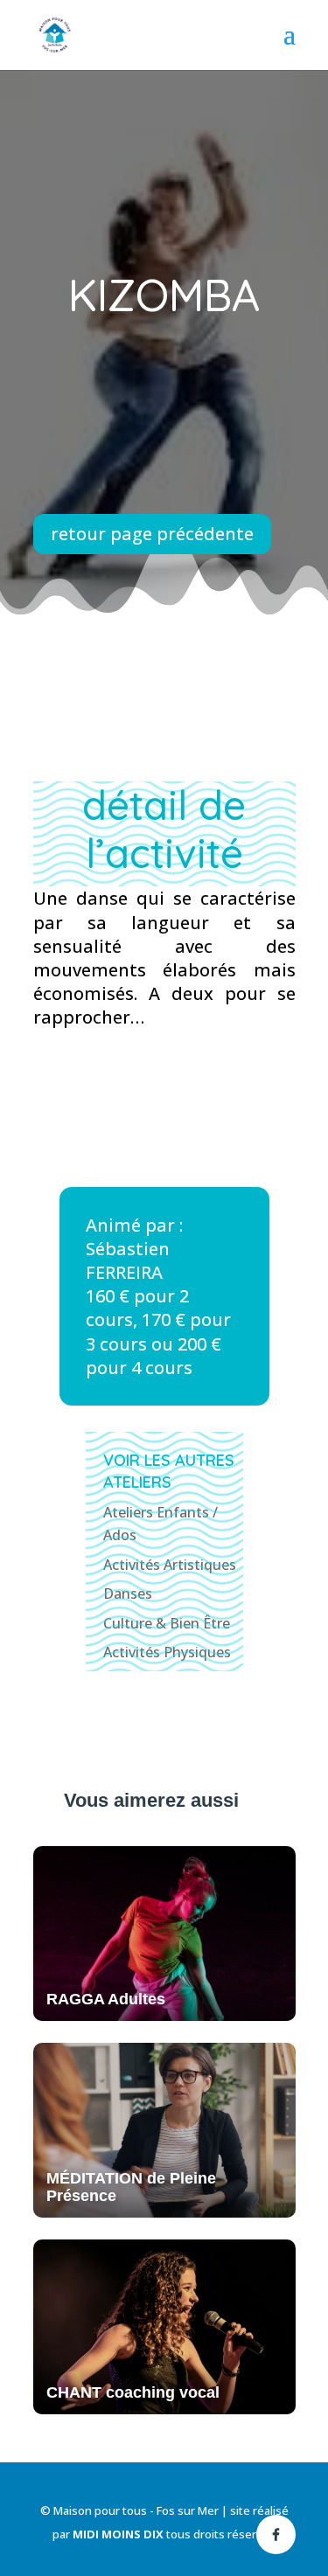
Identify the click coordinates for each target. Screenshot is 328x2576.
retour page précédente (152, 534)
